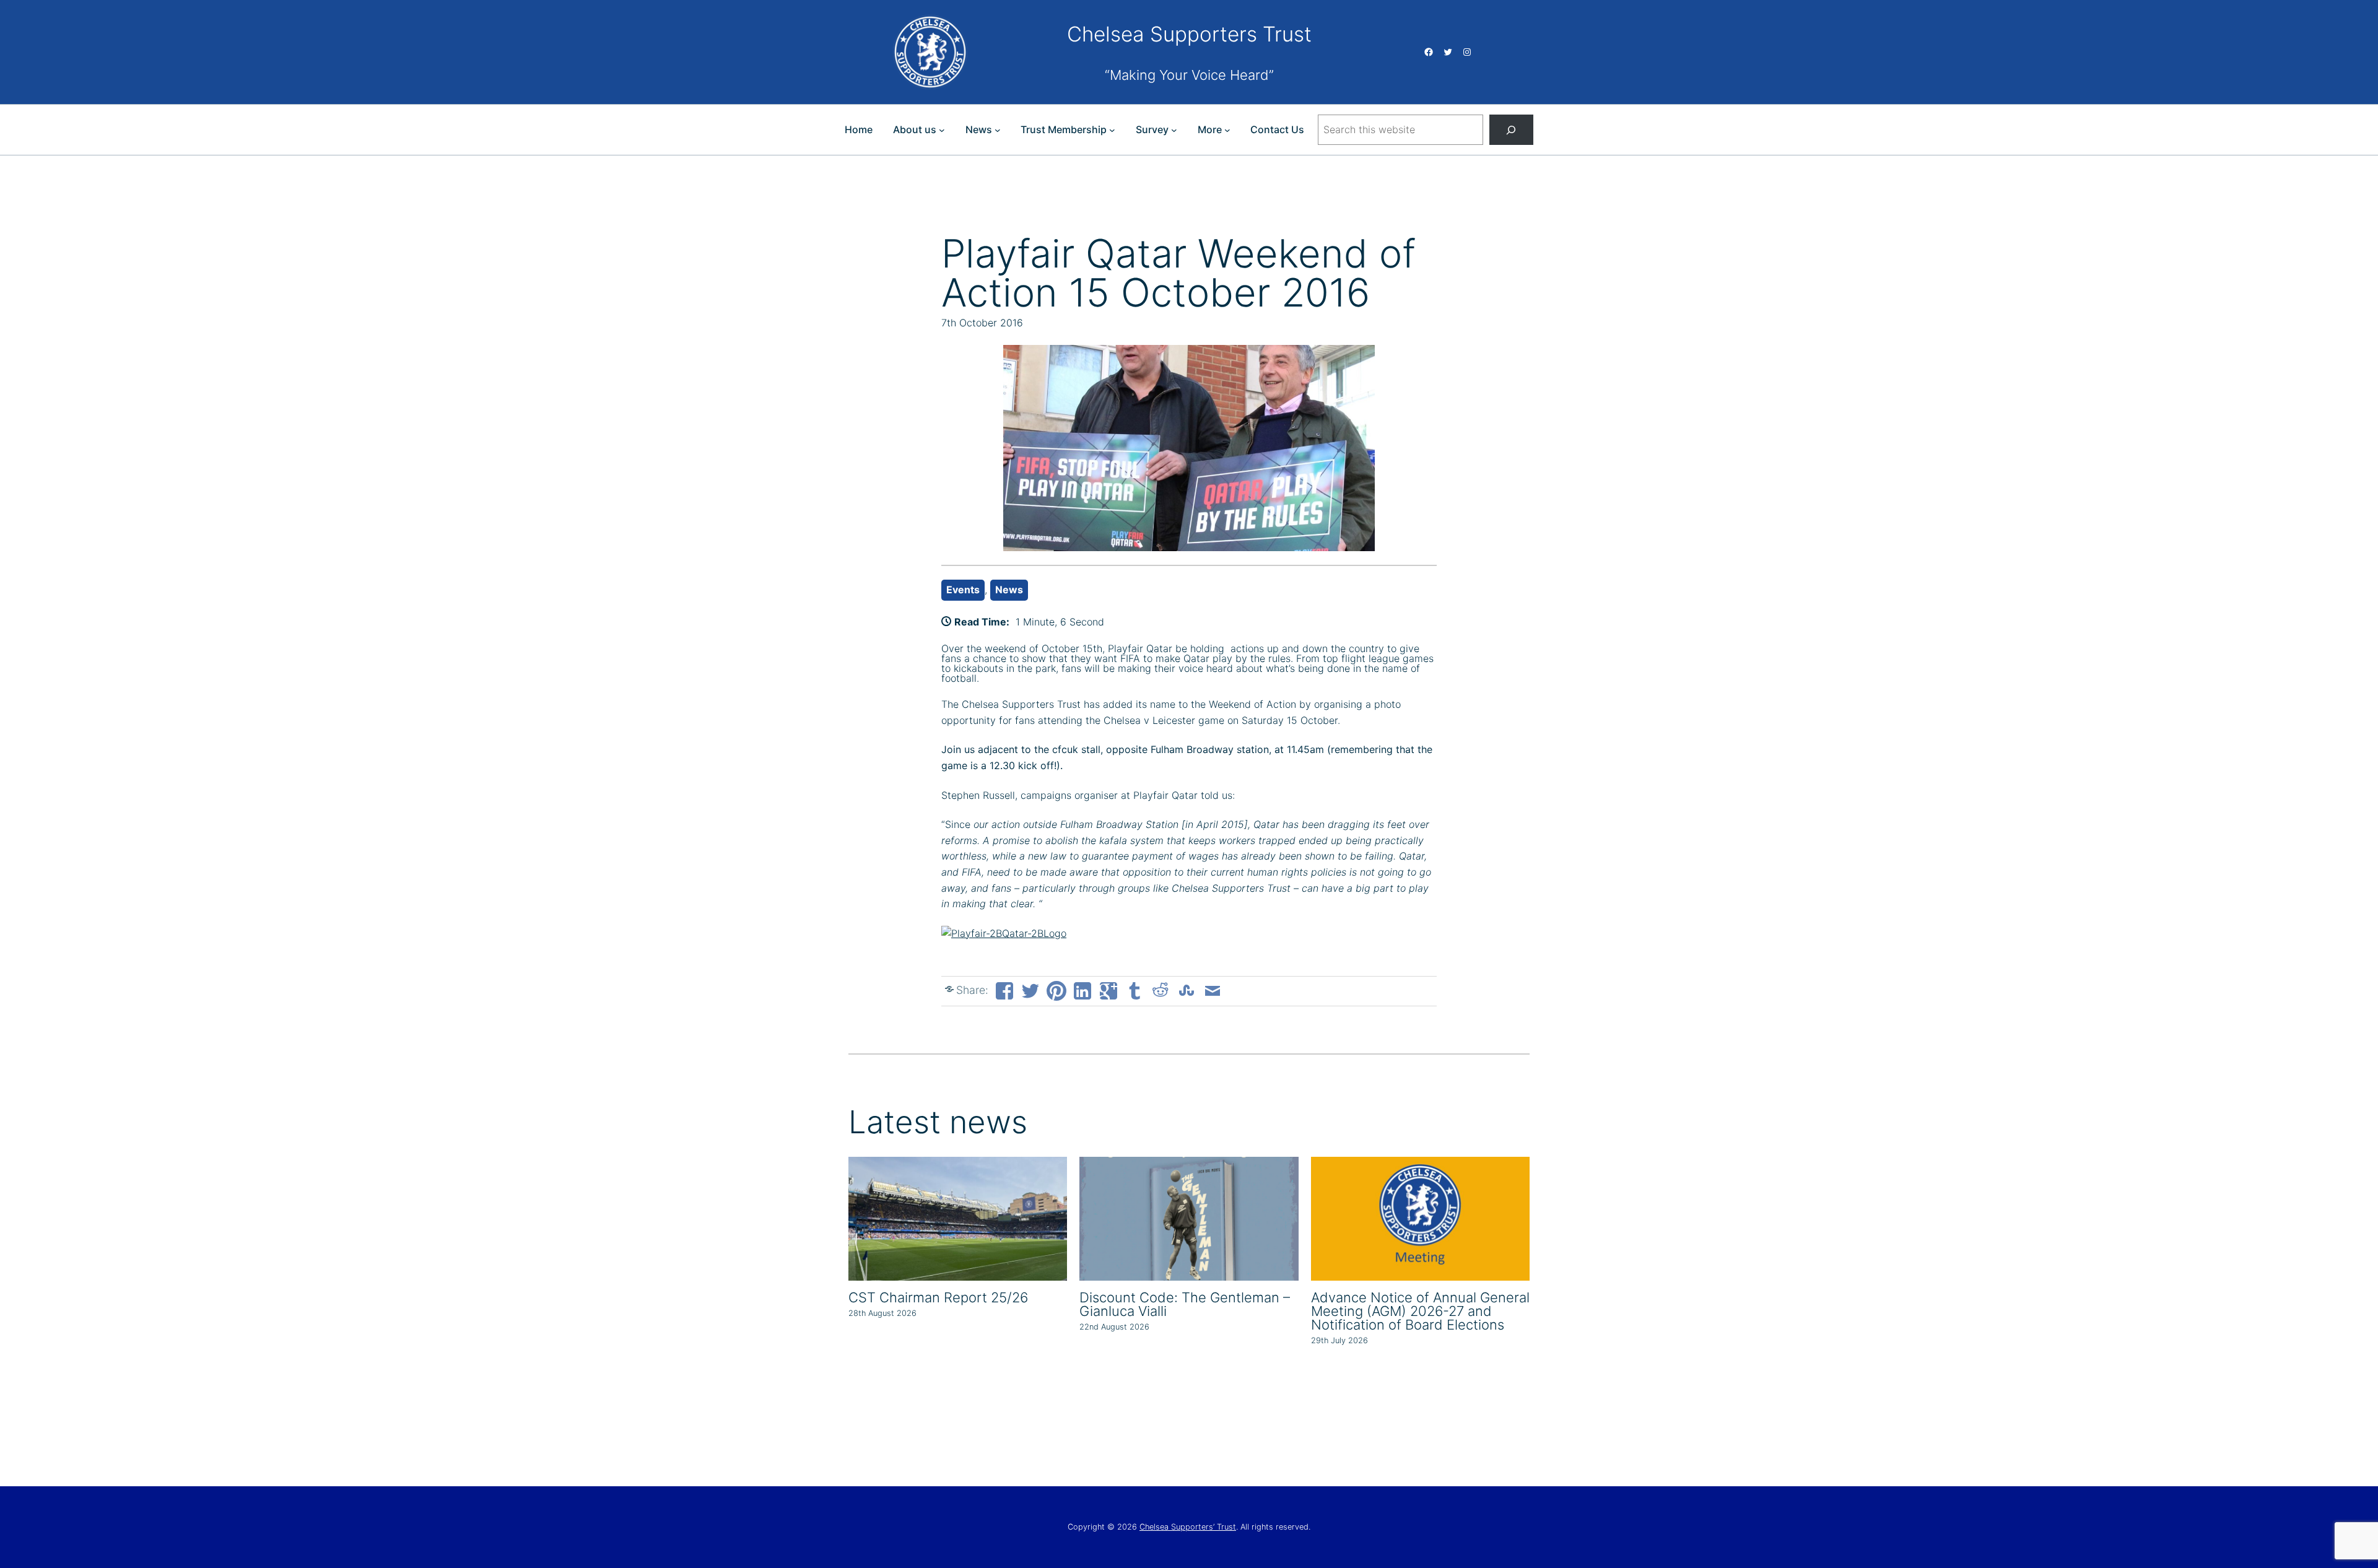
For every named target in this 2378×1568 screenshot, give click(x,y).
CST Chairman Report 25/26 (938, 1297)
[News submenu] (998, 130)
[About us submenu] (942, 130)
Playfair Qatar (1140, 648)
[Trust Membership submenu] (1112, 130)
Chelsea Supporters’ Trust (1188, 1527)
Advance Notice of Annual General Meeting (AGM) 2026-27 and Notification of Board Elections (1420, 1311)
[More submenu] (1227, 130)
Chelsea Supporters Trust (1189, 34)
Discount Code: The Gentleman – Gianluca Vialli (1185, 1304)
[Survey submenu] (1174, 130)
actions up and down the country (1304, 648)
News (1009, 590)
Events (963, 590)
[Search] (1511, 130)
